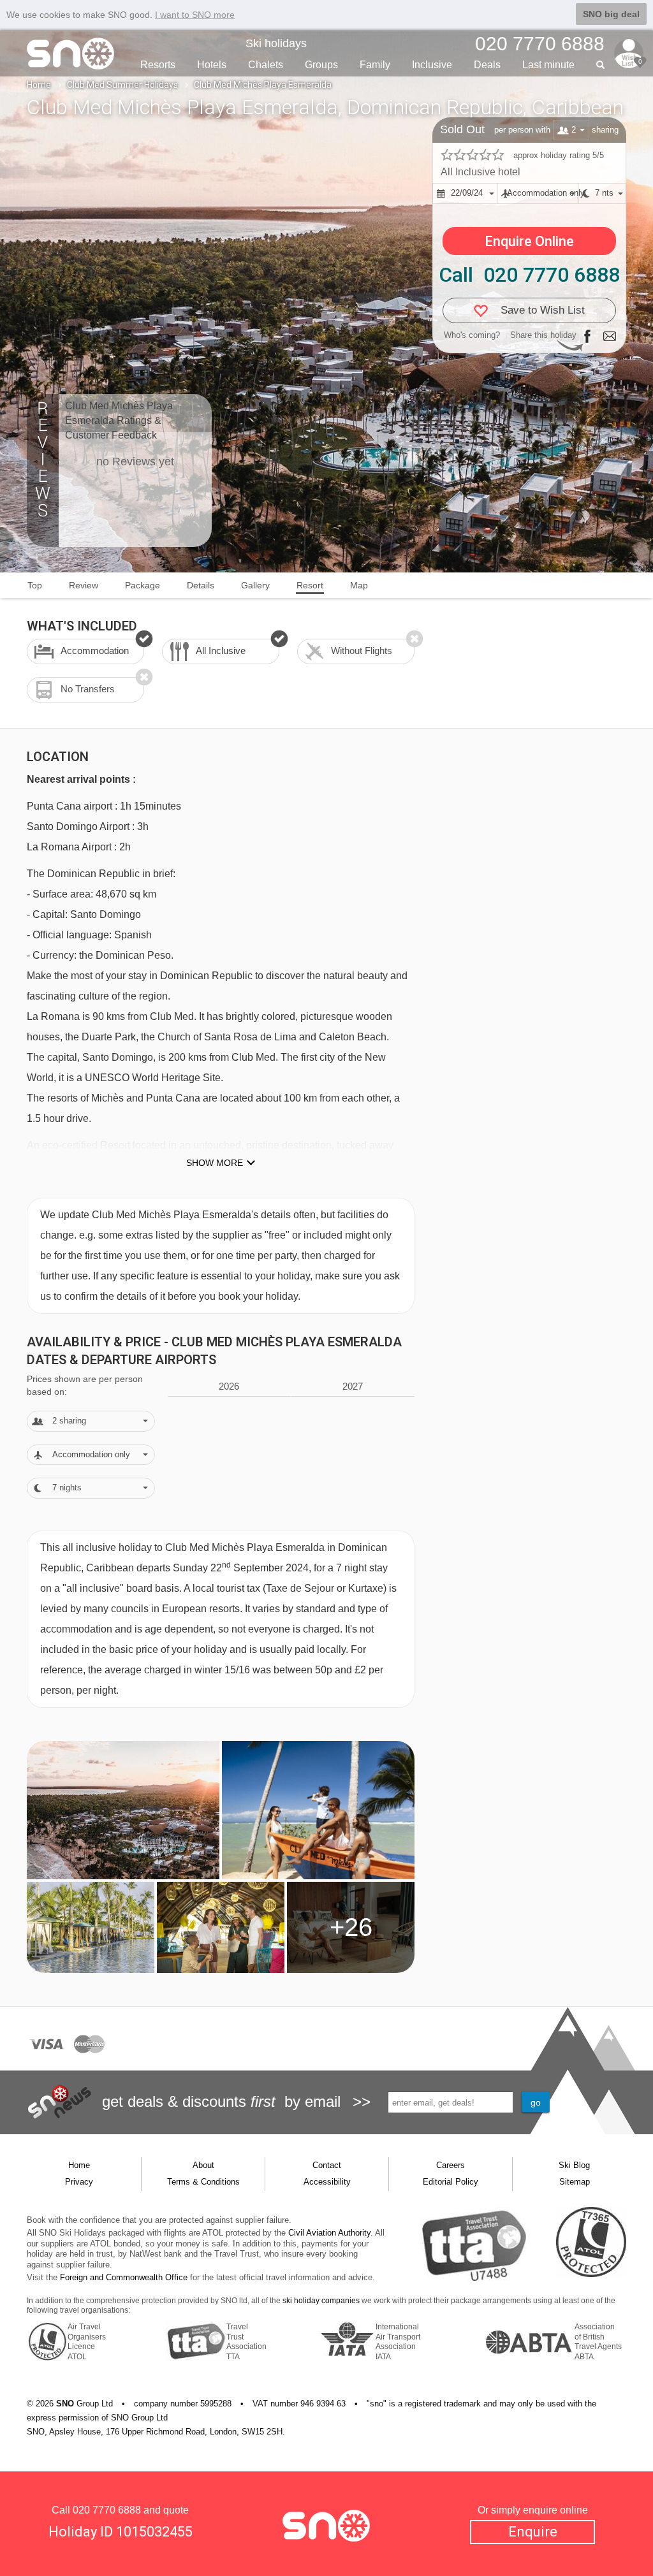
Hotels (212, 65)
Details (201, 585)
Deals (487, 65)
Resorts (158, 65)
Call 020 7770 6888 (529, 275)
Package (143, 585)
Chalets (266, 65)
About (203, 2165)
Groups (321, 65)
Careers (451, 2165)
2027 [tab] (353, 1386)
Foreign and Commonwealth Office (124, 2277)
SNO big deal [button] (611, 14)
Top (35, 585)
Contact (327, 2165)
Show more (215, 1163)
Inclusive (432, 65)
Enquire (533, 2532)
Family (375, 65)
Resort (310, 585)
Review (84, 585)
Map (359, 585)
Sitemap (575, 2182)
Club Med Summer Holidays (122, 85)
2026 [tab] (229, 1386)
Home (39, 85)
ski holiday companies (321, 2301)
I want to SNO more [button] (195, 15)
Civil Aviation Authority (329, 2233)
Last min (548, 65)
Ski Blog (574, 2165)
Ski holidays (276, 43)
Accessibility (327, 2182)
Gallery (255, 585)
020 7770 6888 (107, 2510)
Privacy (79, 2182)
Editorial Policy (451, 2182)
